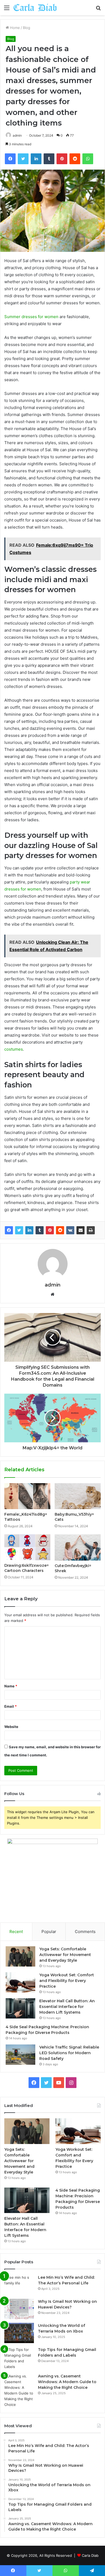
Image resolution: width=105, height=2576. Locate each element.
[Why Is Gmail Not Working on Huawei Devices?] (19, 2309)
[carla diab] (35, 8)
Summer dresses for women (31, 317)
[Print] (91, 1230)
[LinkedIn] (29, 1230)
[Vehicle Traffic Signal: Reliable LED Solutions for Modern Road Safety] (20, 2055)
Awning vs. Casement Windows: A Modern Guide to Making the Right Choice (67, 2382)
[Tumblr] (40, 1230)
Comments (85, 1932)
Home (14, 28)
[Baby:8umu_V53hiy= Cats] (78, 1496)
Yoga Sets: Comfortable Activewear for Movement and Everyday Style (65, 1955)
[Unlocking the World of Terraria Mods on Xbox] (19, 2333)
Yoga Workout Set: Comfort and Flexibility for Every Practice (67, 1981)
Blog (27, 28)
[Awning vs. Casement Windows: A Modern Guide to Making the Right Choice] (19, 2390)
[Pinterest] (50, 1230)
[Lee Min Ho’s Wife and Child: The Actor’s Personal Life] (19, 2285)
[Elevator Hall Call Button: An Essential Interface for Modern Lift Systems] (20, 2008)
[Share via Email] (80, 1230)
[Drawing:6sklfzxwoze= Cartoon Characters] (27, 1547)
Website (11, 1727)
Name (11, 1686)
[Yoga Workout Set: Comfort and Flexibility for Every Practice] (20, 1982)
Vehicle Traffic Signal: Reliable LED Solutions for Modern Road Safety (69, 2053)
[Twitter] (19, 1230)
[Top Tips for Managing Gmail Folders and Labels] (19, 2358)
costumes (14, 1049)
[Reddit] (60, 1230)
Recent (16, 1932)
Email (10, 1706)
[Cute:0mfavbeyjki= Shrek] (78, 1547)
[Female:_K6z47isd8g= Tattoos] (27, 1496)
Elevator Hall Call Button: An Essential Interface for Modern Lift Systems (67, 2007)
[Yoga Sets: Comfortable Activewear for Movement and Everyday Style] (20, 1956)
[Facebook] (9, 1230)
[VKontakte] (70, 1230)
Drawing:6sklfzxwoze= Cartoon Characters (27, 1568)
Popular (49, 1932)
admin (17, 135)
